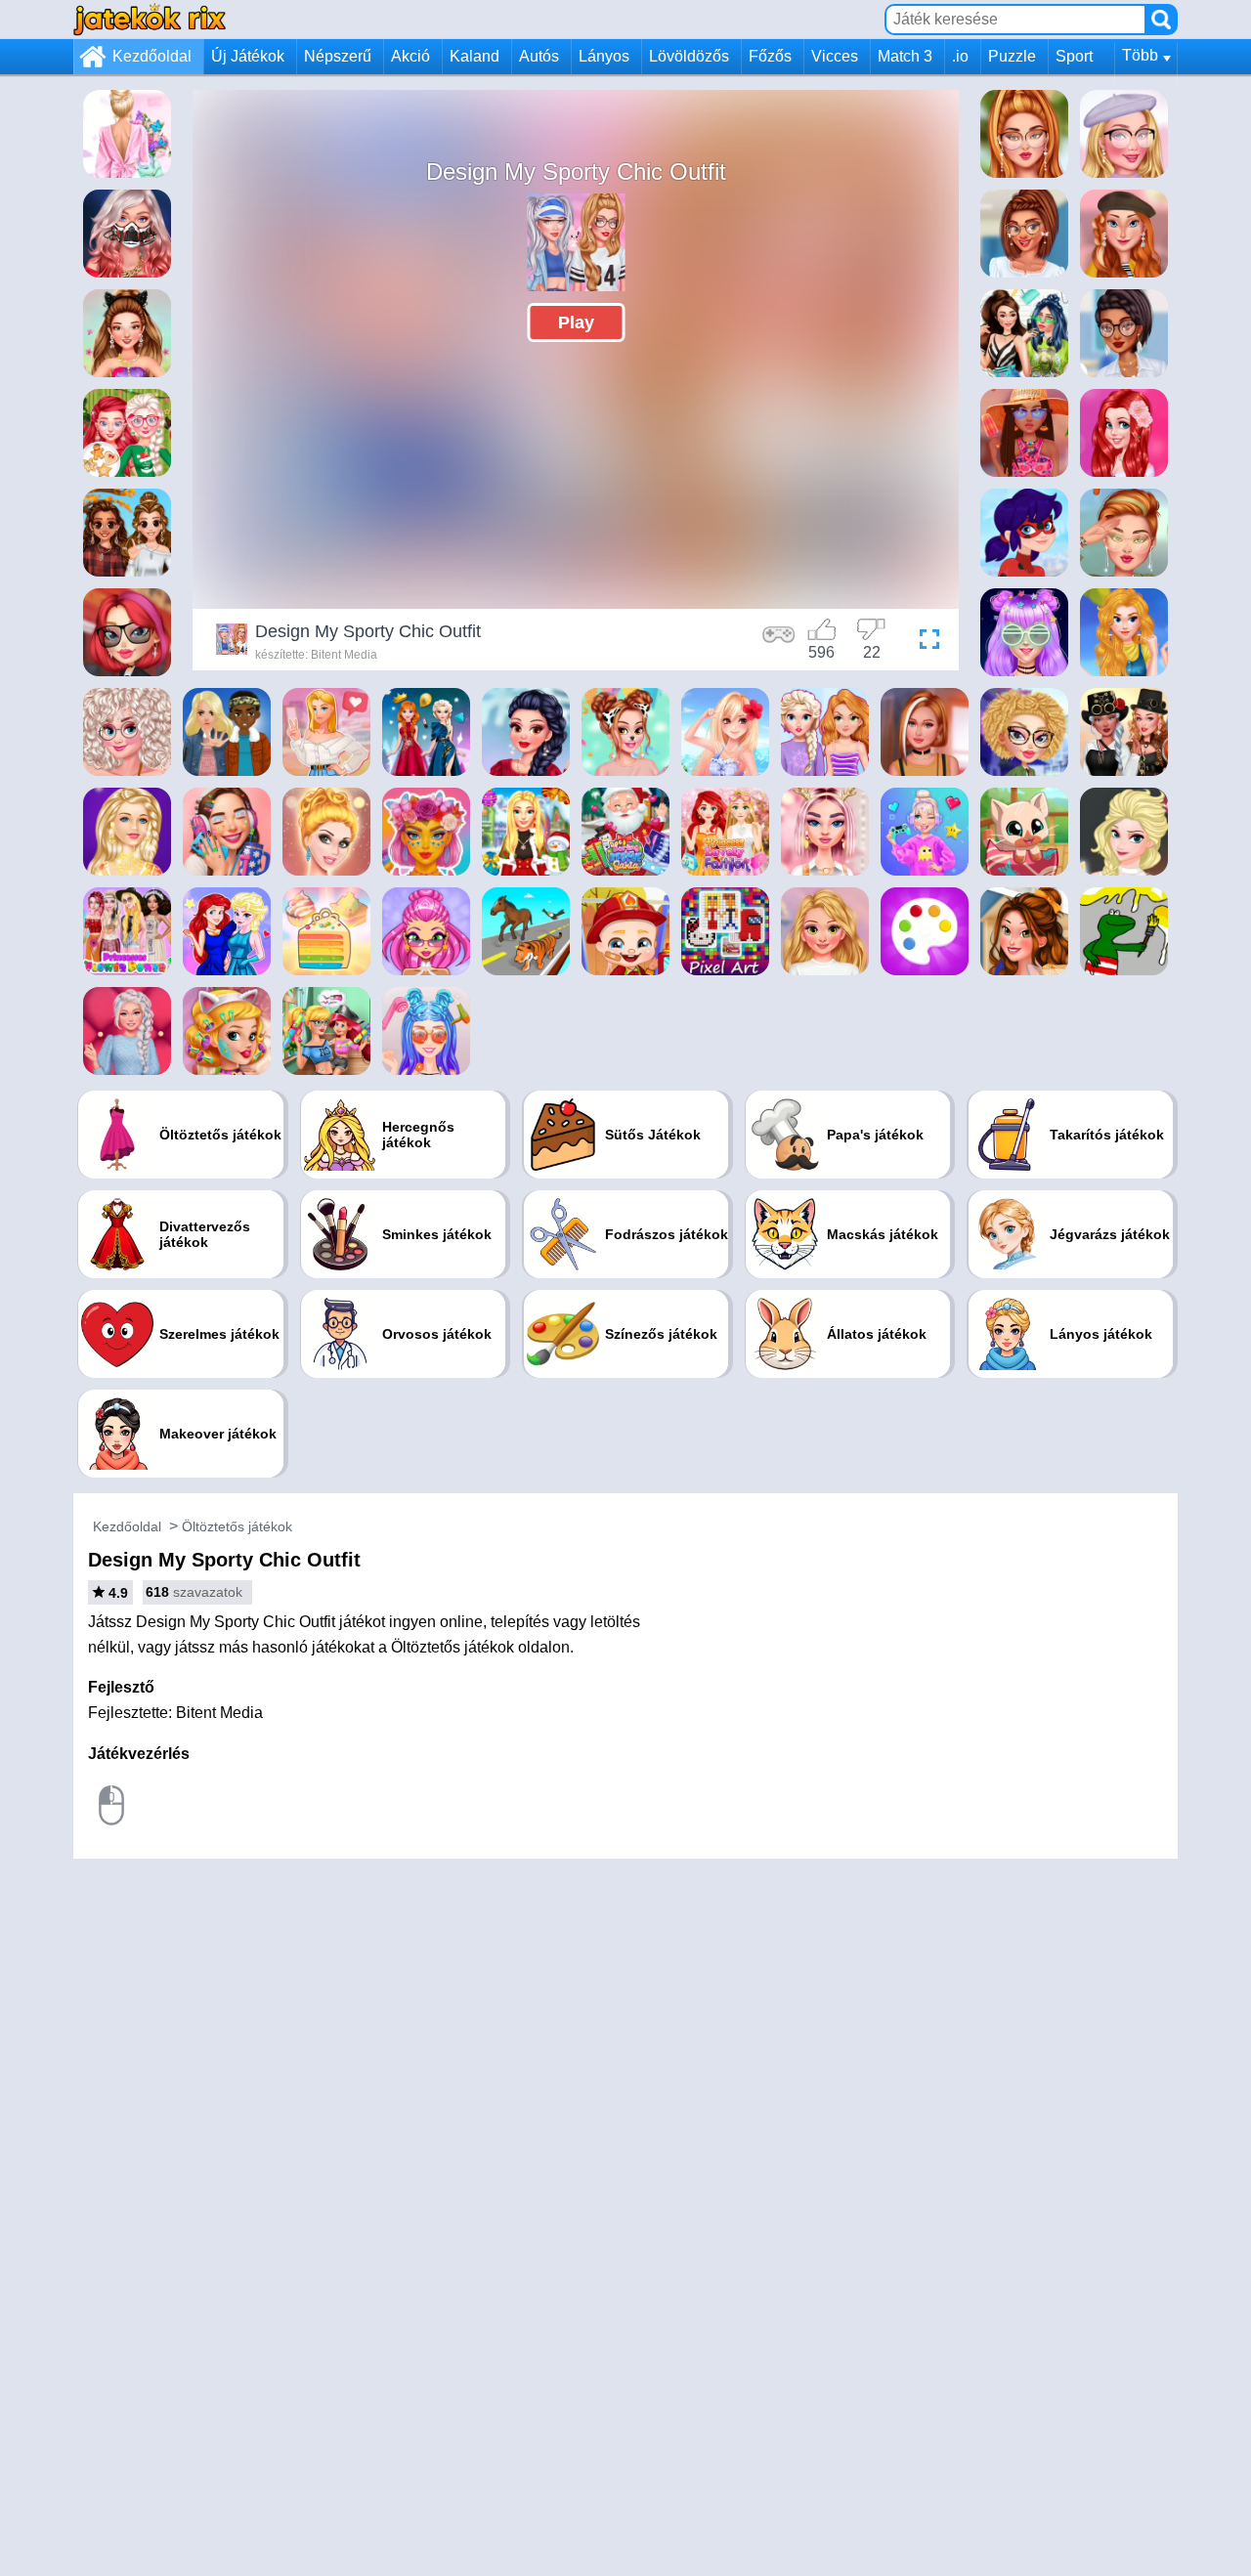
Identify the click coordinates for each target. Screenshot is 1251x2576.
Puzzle (1012, 56)
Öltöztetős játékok (237, 1526)
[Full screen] (925, 642)
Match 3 (905, 56)
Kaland (475, 56)
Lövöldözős (689, 56)
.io (960, 56)
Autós (539, 56)
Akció (410, 56)
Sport (1074, 56)
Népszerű (338, 56)
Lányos (604, 56)
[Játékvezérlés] (779, 642)
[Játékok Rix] (150, 19)
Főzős (770, 56)
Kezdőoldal (152, 56)
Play (576, 322)
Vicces (835, 56)
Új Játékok (248, 56)
